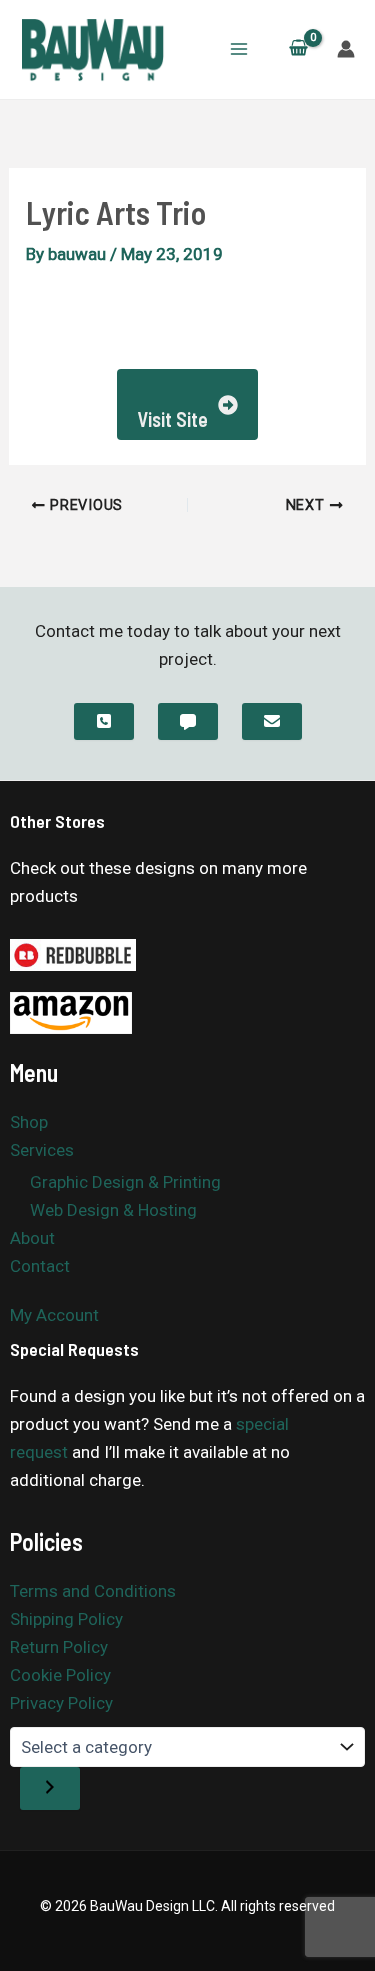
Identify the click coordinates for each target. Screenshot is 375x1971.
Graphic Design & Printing (125, 1182)
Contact (40, 1266)
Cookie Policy (60, 1675)
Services (42, 1150)
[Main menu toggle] (239, 49)
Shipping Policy (66, 1619)
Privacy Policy (61, 1703)
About (32, 1238)
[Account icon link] (346, 49)
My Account (54, 1315)
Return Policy (59, 1647)
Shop (29, 1122)
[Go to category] (50, 1788)
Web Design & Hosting (113, 1210)
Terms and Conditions (93, 1591)
